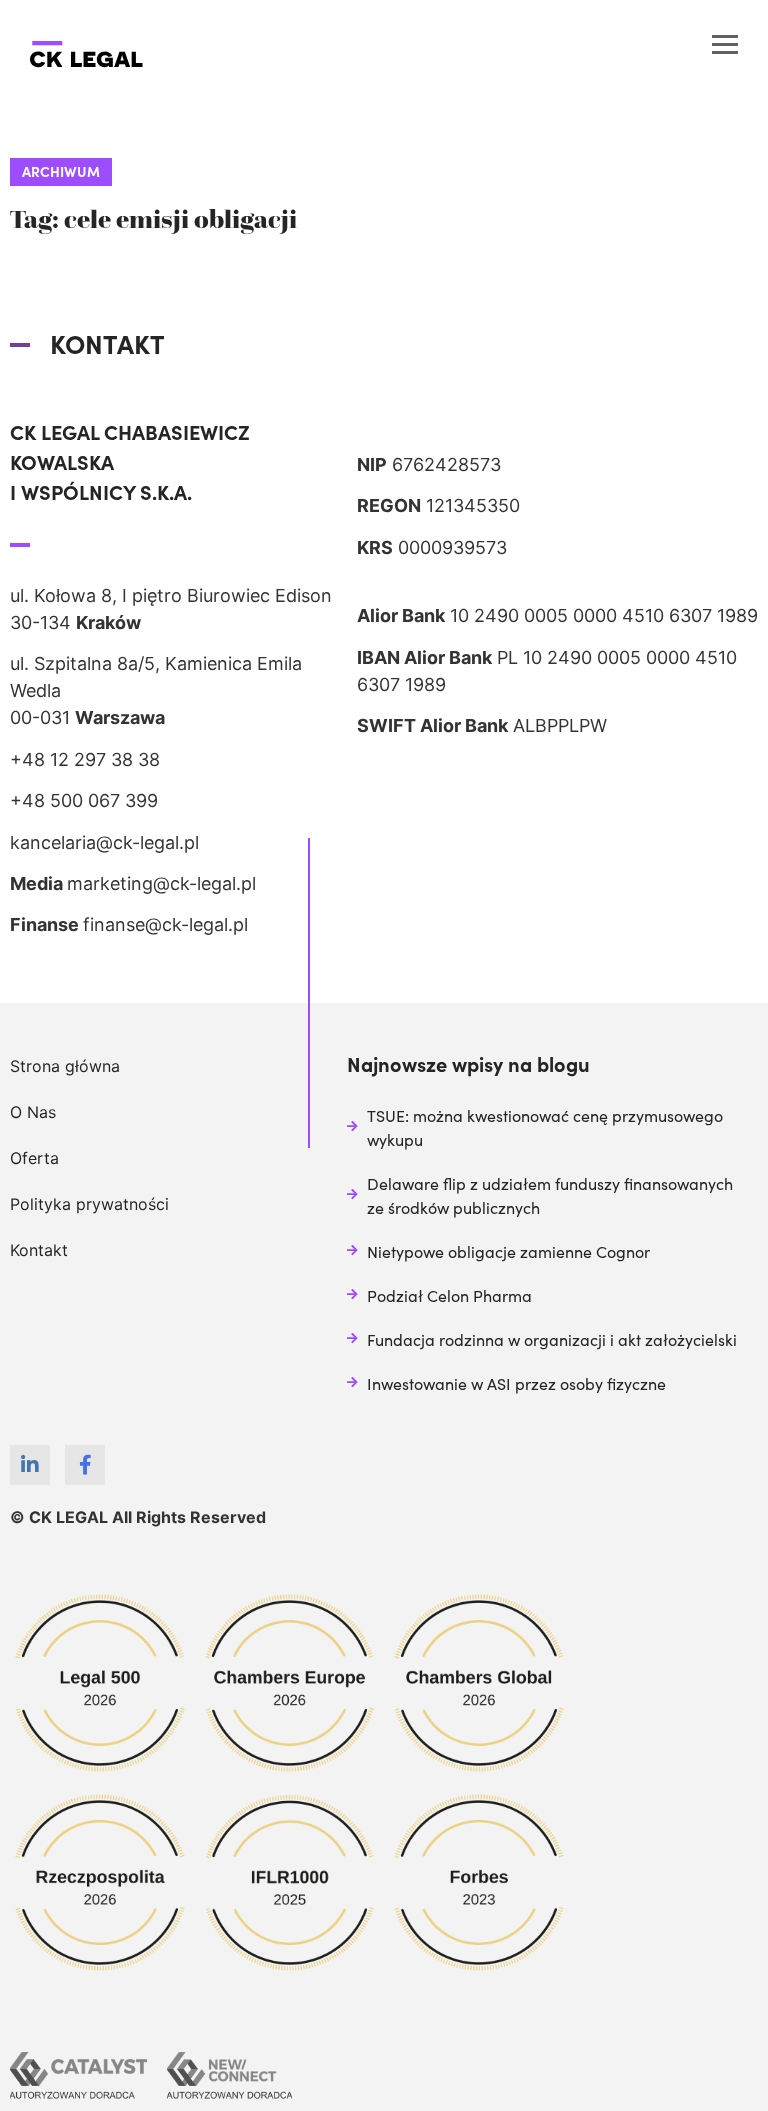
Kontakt (39, 1250)
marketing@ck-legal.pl (161, 883)
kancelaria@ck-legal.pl (104, 842)
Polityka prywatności (89, 1204)
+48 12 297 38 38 (85, 759)
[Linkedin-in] (30, 1465)
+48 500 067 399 (84, 800)
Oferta (34, 1158)
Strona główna (65, 1066)
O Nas (33, 1112)
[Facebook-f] (85, 1465)
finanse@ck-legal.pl (165, 924)
